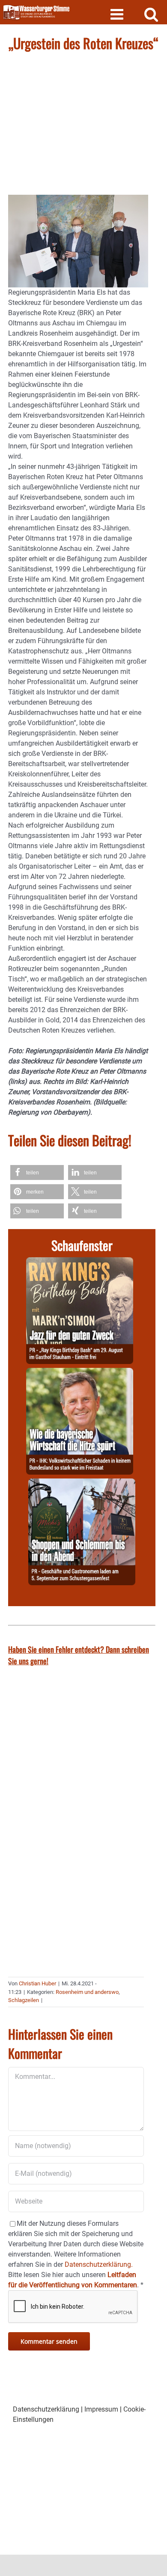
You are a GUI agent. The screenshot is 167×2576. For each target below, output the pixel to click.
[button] (37, 1172)
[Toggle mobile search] (151, 14)
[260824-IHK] (80, 1373)
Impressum (101, 2409)
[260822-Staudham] (80, 1262)
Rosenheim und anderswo (87, 1992)
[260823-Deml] (82, 1483)
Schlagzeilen (24, 2000)
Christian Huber (37, 1983)
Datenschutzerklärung (46, 2409)
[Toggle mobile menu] (118, 14)
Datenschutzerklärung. (99, 2264)
